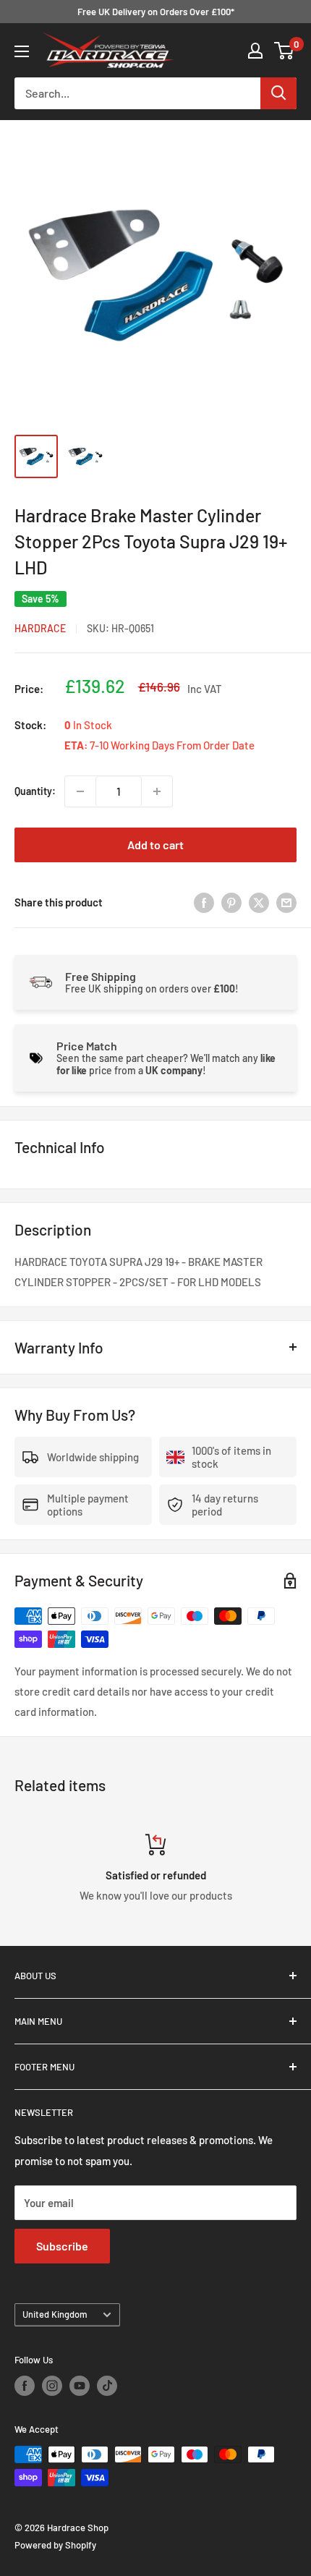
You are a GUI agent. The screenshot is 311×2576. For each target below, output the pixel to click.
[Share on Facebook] (204, 902)
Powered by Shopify (55, 2545)
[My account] (255, 51)
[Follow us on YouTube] (80, 2386)
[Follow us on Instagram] (52, 2386)
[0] (285, 51)
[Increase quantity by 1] (157, 791)
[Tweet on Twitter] (259, 902)
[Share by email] (286, 902)
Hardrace (40, 628)
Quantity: (35, 791)
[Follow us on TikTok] (107, 2386)
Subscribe (62, 2246)
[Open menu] (22, 51)
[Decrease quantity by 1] (80, 791)
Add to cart (155, 845)
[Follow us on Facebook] (25, 2386)
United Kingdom (55, 2314)
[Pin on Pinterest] (231, 902)
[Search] (278, 93)
